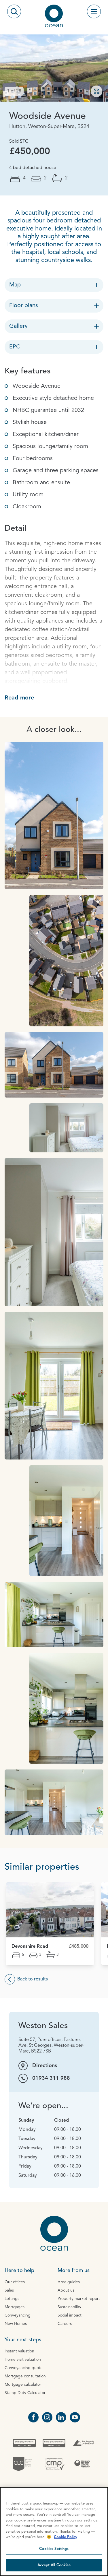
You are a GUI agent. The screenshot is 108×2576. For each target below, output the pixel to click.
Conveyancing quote (24, 2368)
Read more (19, 698)
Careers (65, 2324)
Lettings (12, 2299)
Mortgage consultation (25, 2376)
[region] (54, 2532)
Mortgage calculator (23, 2385)
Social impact (70, 2315)
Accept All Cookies (54, 2565)
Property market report (79, 2299)
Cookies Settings (54, 2549)
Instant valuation (19, 2351)
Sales (9, 2290)
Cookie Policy (66, 2537)
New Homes (16, 2324)
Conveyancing (18, 2315)
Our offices (15, 2282)
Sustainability (69, 2307)
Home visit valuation (23, 2360)
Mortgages (15, 2307)
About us (66, 2290)
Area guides (69, 2282)
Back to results (33, 1979)
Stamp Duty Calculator (25, 2393)
